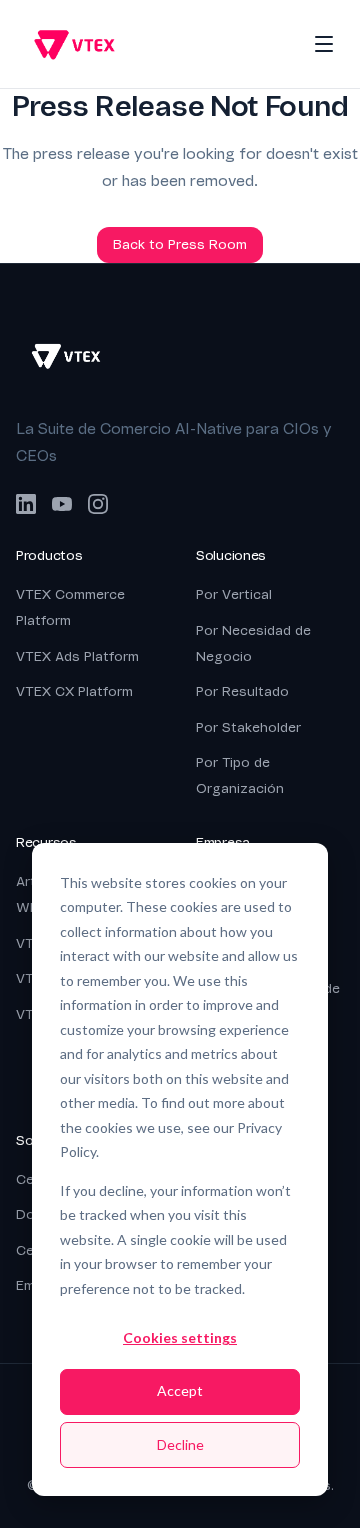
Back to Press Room (180, 244)
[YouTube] (62, 504)
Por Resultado (242, 691)
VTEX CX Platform (74, 691)
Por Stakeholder (248, 727)
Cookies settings (180, 1337)
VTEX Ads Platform (77, 656)
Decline (180, 1444)
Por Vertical (234, 594)
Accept (180, 1390)
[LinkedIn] (26, 504)
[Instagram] (98, 504)
